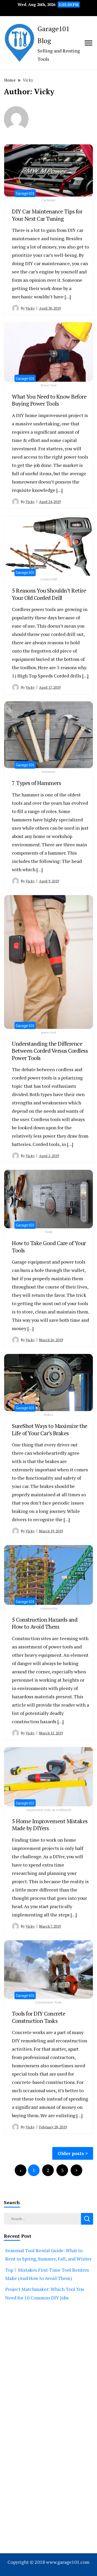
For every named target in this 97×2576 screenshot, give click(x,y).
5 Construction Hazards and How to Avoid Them (45, 1623)
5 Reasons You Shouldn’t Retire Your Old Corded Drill (49, 594)
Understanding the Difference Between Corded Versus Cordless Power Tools (50, 1051)
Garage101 (25, 193)
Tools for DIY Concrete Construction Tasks (39, 2017)
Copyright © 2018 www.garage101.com (48, 2562)
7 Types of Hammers (36, 783)
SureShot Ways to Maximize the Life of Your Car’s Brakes (50, 1429)
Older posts (71, 2153)
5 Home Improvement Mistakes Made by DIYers (50, 1825)
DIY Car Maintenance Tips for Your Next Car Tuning (47, 215)
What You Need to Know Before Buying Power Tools (49, 400)
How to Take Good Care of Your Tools (49, 1247)
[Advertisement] (48, 2374)
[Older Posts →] (76, 2170)
